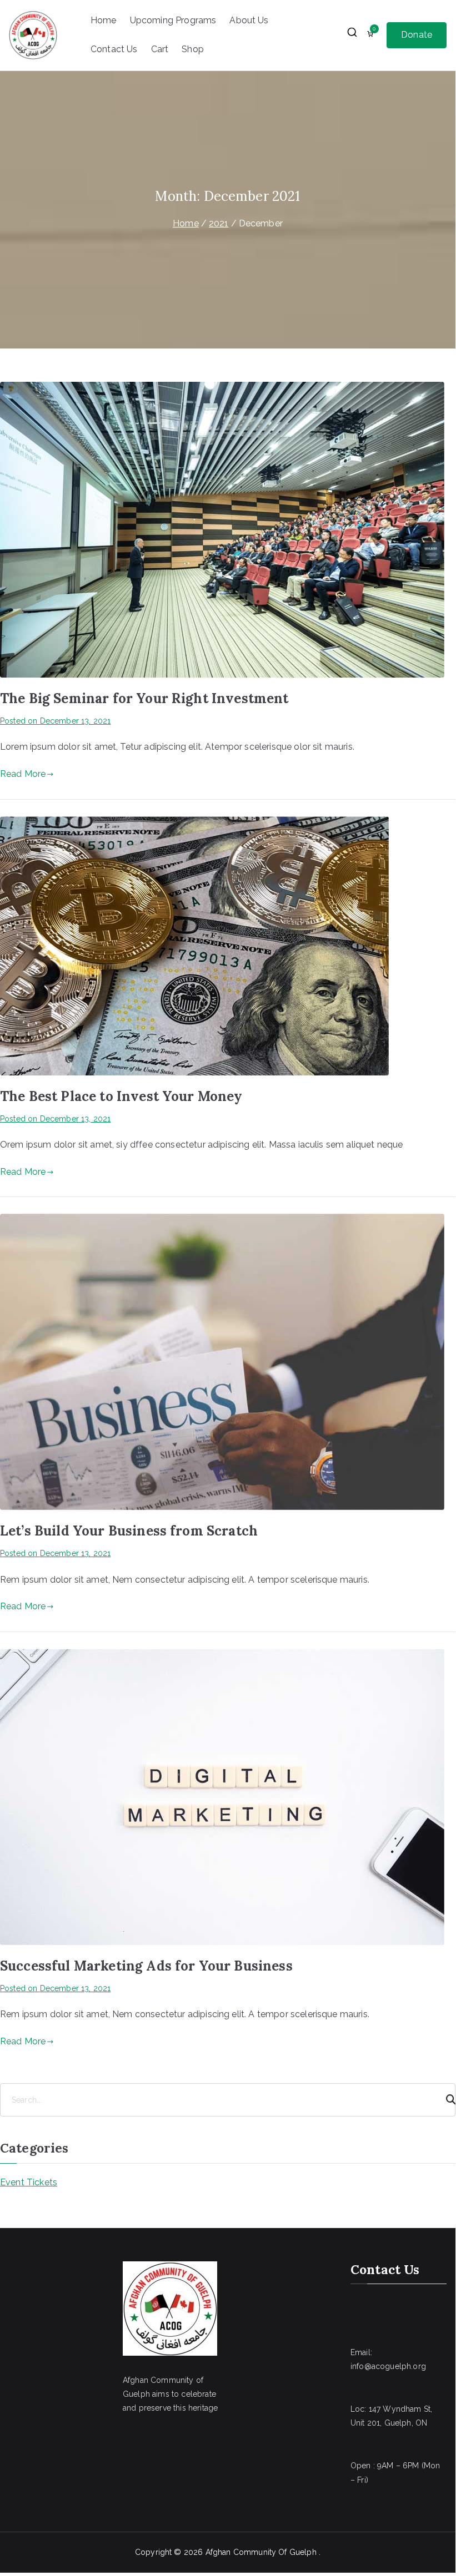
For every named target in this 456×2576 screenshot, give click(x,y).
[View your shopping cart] (370, 35)
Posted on (55, 721)
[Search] (446, 2100)
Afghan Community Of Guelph (262, 2552)
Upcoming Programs (173, 20)
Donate (417, 35)
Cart (160, 49)
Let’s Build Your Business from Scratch (129, 1531)
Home (104, 20)
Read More (23, 774)
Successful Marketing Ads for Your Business (146, 1966)
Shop (193, 49)
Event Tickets (29, 2182)
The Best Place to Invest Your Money (121, 1096)
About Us (249, 20)
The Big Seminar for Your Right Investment (144, 698)
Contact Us (114, 49)
